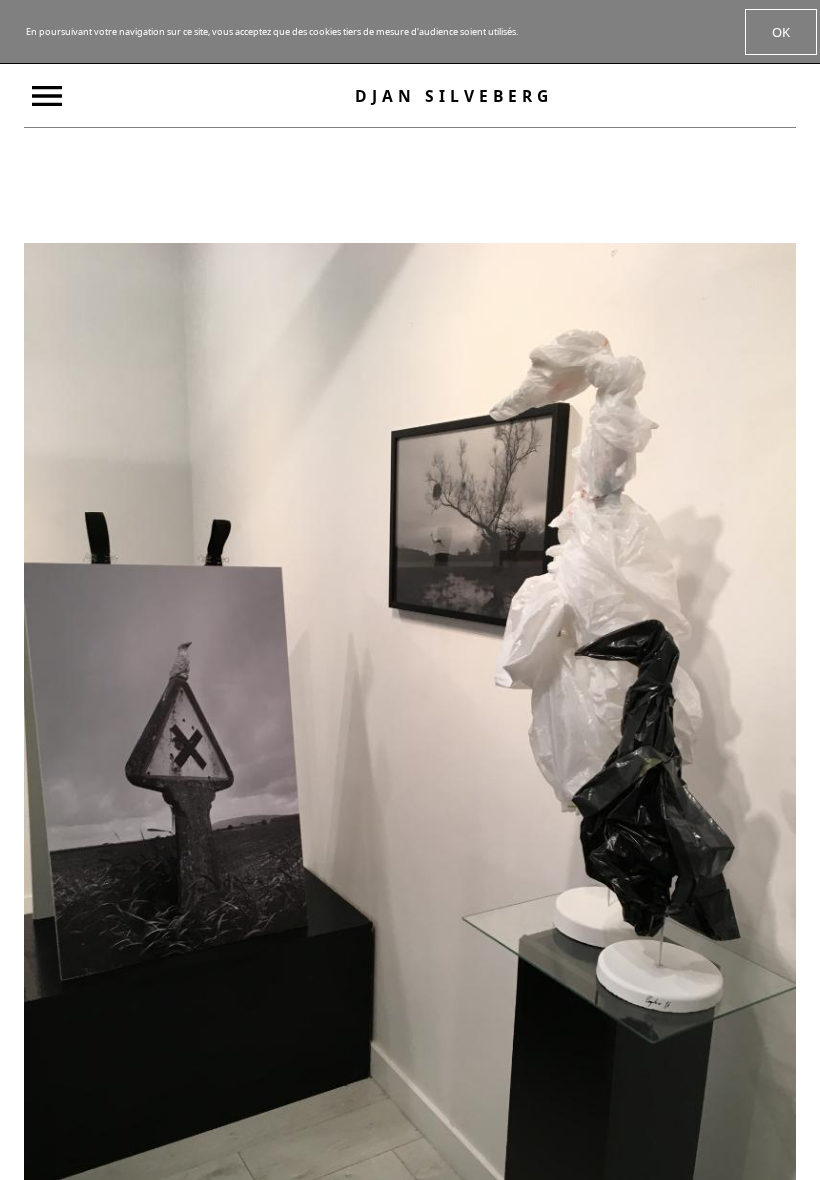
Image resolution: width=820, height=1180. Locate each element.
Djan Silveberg (454, 96)
